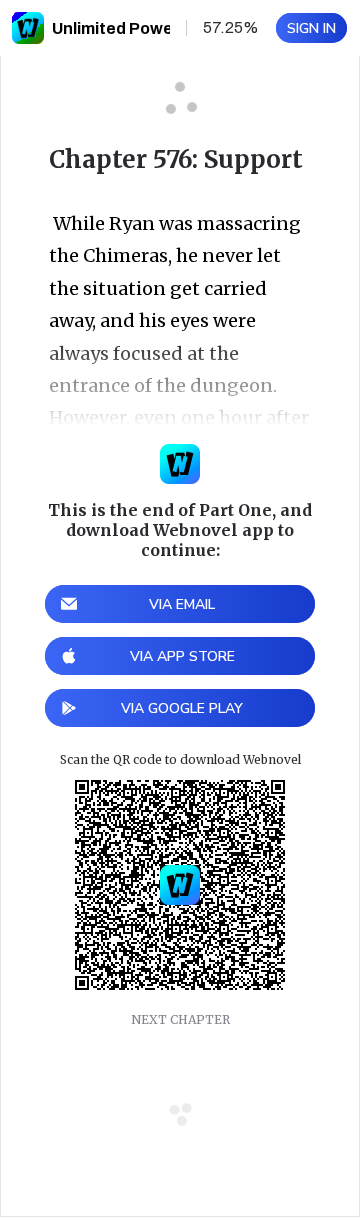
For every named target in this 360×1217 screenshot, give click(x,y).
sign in (311, 28)
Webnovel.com (28, 28)
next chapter (180, 1019)
